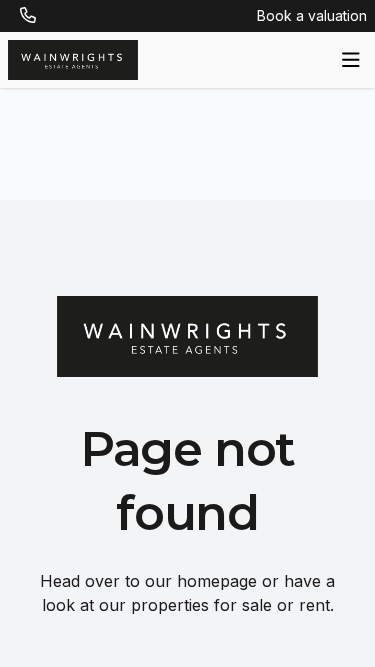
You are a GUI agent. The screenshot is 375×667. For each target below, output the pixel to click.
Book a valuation (312, 15)
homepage (217, 581)
